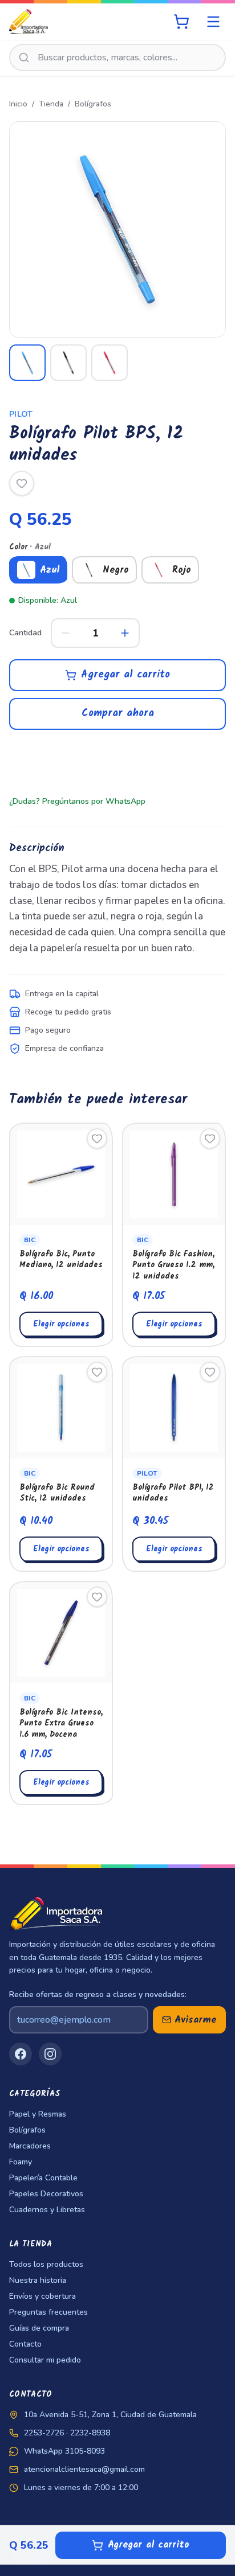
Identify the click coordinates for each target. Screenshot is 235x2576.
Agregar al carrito (125, 675)
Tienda (51, 104)
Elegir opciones (61, 1324)
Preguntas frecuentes (48, 2312)
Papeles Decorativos (46, 2194)
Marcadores (30, 2146)
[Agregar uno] (125, 633)
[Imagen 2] (68, 363)
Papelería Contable (43, 2178)
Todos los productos (46, 2264)
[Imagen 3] (110, 363)
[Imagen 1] (27, 363)
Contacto (25, 2344)
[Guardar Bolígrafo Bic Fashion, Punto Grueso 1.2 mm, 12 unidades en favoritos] (210, 1139)
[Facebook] (21, 2054)
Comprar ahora (118, 714)
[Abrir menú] (213, 22)
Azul (50, 570)
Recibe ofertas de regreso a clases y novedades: (98, 1994)
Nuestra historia (38, 2280)
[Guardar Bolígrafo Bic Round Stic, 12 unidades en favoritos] (97, 1372)
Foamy (21, 2162)
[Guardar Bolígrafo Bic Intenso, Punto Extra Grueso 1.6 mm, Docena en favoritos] (97, 1597)
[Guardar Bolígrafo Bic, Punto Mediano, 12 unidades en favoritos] (97, 1139)
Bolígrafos (93, 104)
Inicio (18, 104)
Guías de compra (39, 2328)
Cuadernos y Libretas (47, 2210)
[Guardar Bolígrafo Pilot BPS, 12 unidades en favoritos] (22, 483)
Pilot (21, 414)
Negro (116, 570)
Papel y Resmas (38, 2114)
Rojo (182, 570)
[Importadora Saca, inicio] (29, 22)
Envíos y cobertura (42, 2296)
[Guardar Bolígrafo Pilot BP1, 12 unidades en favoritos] (210, 1372)
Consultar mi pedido (45, 2360)
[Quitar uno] (66, 633)
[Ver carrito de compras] (181, 22)
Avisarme (196, 2020)
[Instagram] (50, 2054)
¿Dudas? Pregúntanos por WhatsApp (77, 801)
